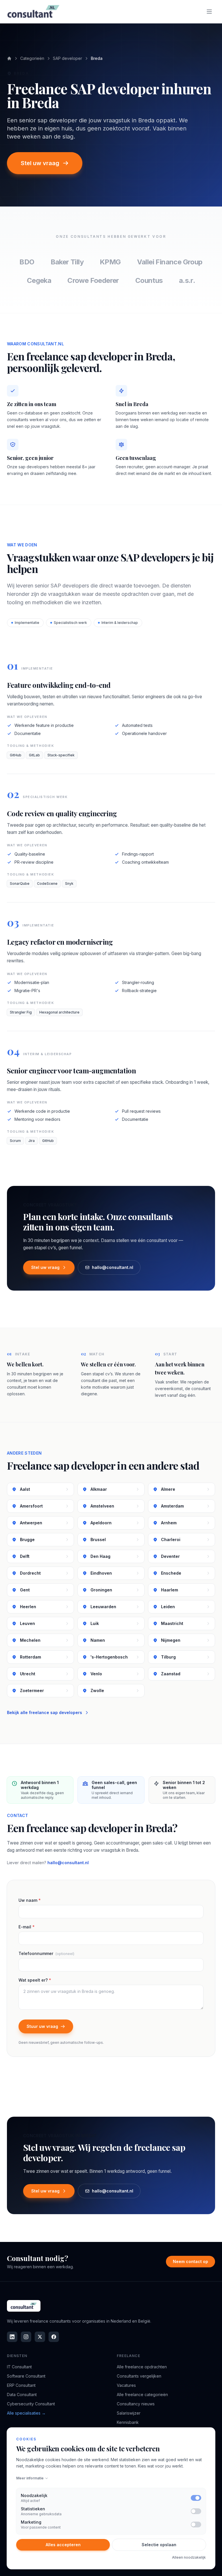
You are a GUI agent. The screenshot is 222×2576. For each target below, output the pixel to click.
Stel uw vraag (40, 163)
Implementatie (27, 623)
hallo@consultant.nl (113, 1267)
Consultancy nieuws (136, 2404)
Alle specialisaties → (26, 2413)
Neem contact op (190, 2261)
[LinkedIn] (12, 2337)
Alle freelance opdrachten (142, 2367)
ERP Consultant (21, 2385)
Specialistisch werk (70, 623)
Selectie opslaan (159, 2545)
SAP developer (67, 58)
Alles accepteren (63, 2545)
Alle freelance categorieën (142, 2394)
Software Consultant (26, 2376)
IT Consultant (19, 2367)
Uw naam (30, 1900)
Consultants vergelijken (139, 2376)
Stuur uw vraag (42, 2026)
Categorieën (32, 58)
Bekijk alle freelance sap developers (45, 1712)
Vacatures (126, 2385)
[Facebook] (54, 2337)
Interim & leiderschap (120, 623)
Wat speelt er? (35, 1980)
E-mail (27, 1927)
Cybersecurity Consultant (31, 2404)
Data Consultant (22, 2394)
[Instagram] (26, 2337)
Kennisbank (128, 2422)
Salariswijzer (129, 2413)
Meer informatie (30, 2478)
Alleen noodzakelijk (189, 2557)
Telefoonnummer (46, 1953)
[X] (40, 2337)
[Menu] (209, 12)
